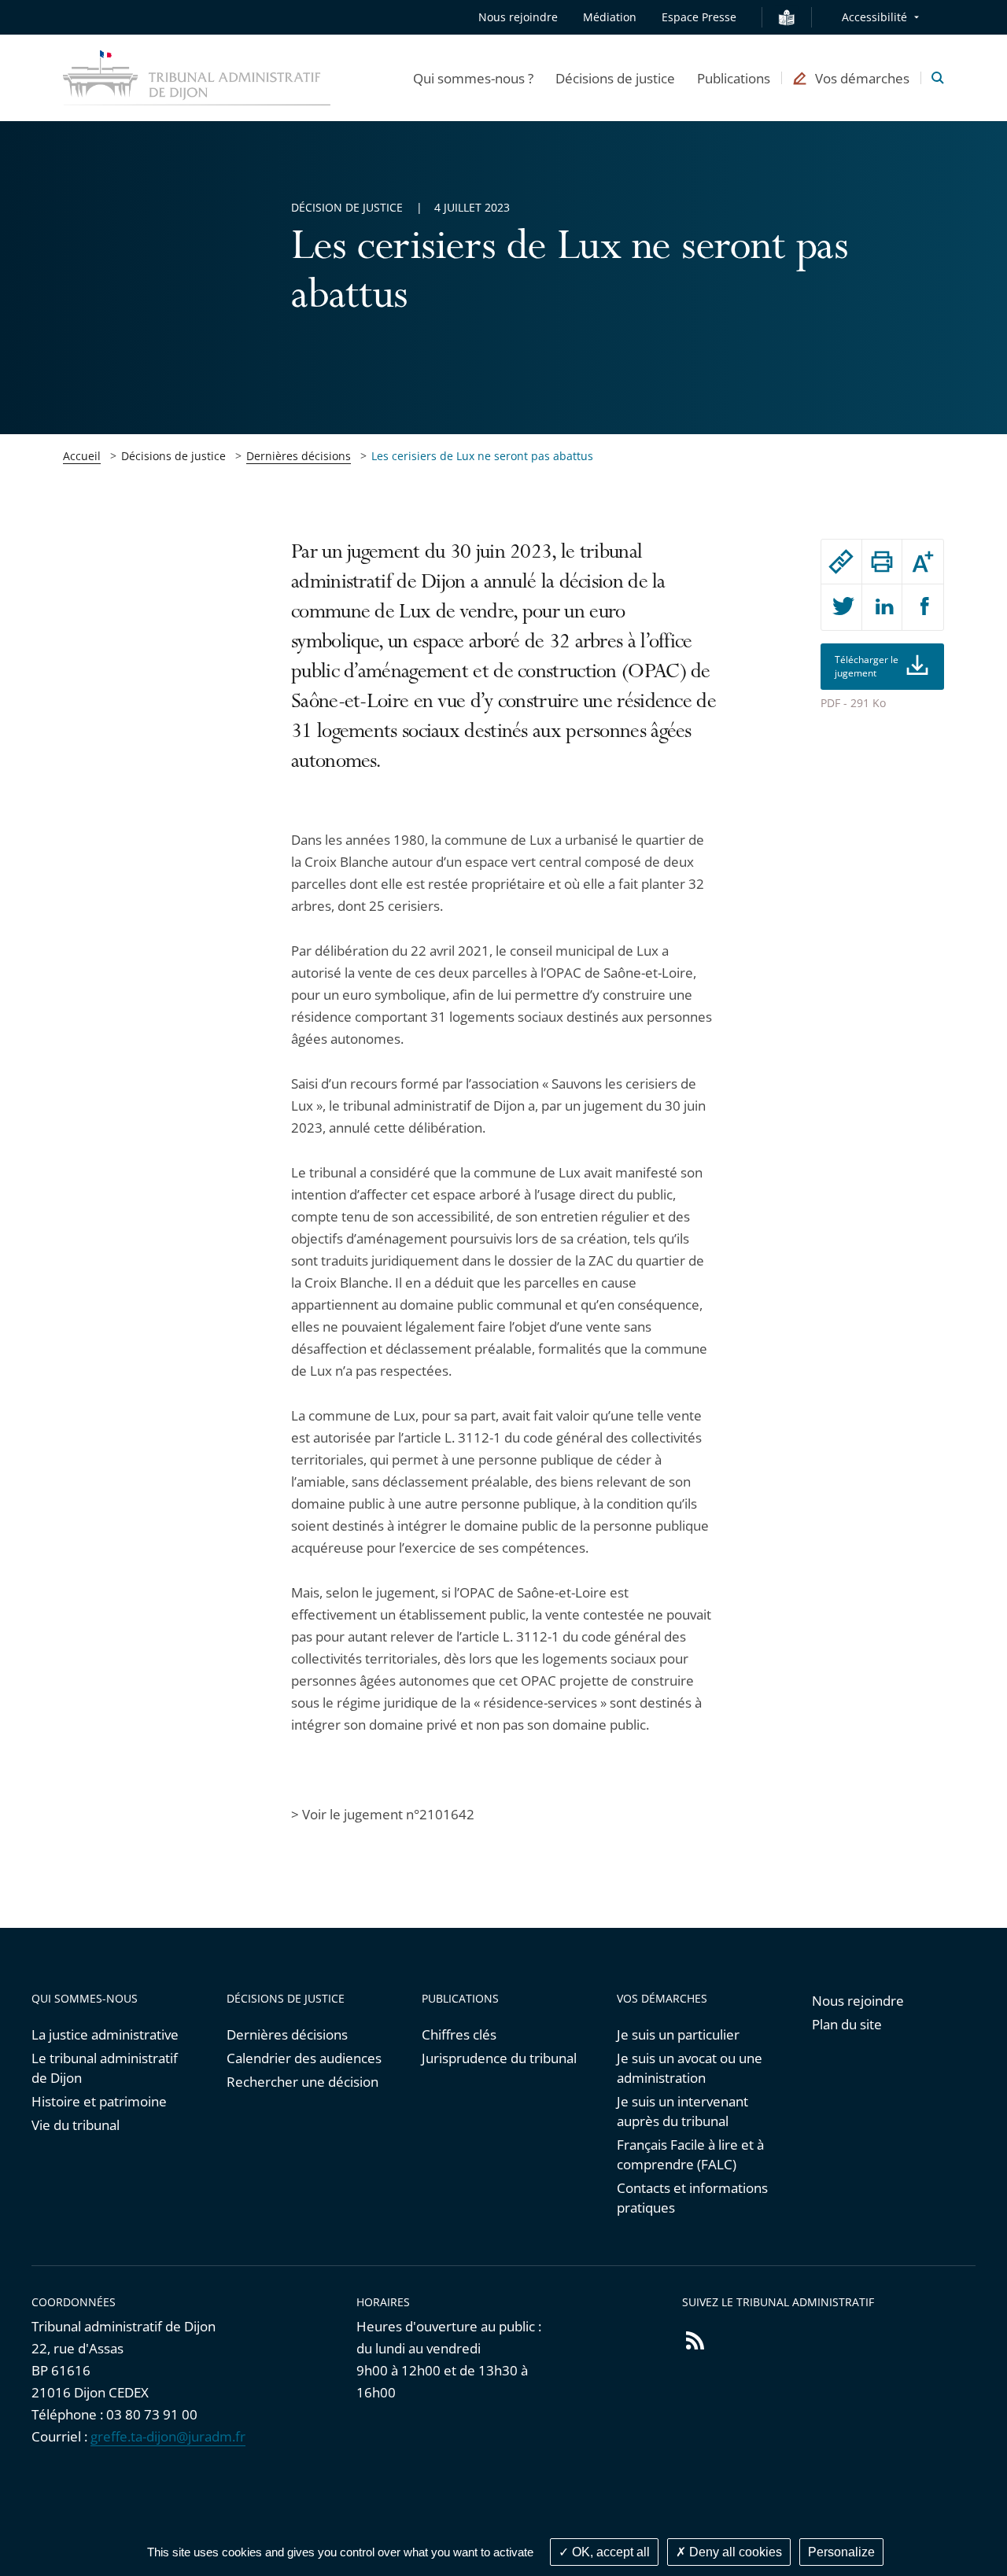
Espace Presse (699, 17)
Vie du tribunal (76, 2125)
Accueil (82, 456)
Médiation (610, 17)
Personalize (841, 2552)
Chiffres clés (459, 2034)
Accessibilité (874, 17)
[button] (473, 78)
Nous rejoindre (518, 17)
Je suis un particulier (678, 2034)
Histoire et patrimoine (99, 2101)
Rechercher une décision (302, 2082)
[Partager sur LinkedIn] (882, 607)
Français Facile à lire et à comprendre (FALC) (690, 2154)
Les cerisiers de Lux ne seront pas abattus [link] (482, 456)
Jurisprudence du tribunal (499, 2058)
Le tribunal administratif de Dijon (105, 2068)
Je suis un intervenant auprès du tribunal (682, 2111)
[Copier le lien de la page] (841, 562)
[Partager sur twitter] (841, 607)
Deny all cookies (734, 2552)
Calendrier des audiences (304, 2058)
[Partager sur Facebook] (923, 607)
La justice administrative (105, 2034)
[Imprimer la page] (882, 562)
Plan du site (847, 2024)
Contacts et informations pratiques (692, 2198)
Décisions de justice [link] (173, 456)
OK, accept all (609, 2552)
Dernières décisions (299, 456)
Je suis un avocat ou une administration (690, 2068)
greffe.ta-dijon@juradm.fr (168, 2436)
